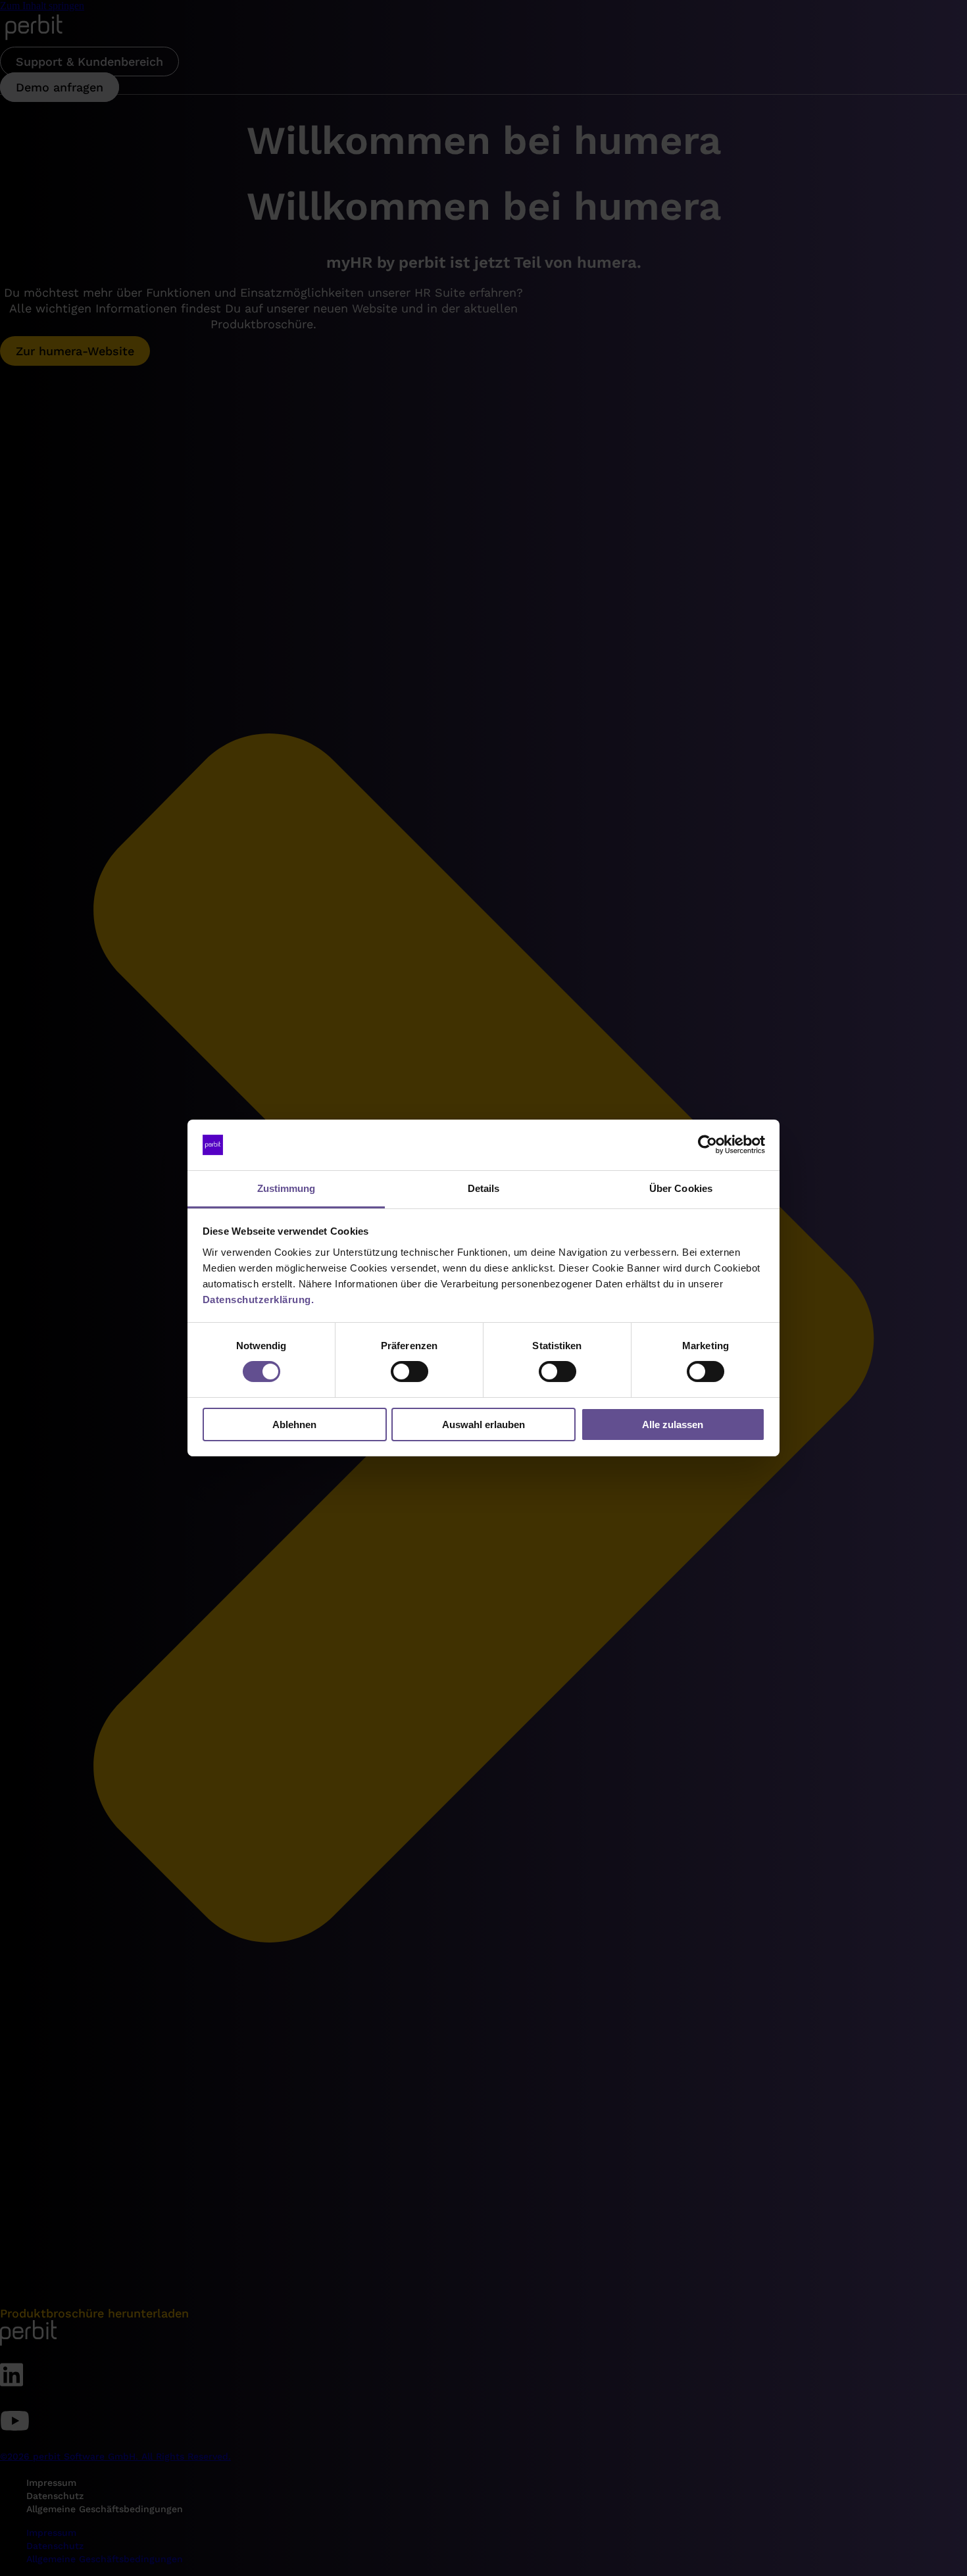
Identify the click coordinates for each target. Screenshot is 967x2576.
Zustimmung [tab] (286, 1188)
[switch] (409, 1372)
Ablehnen (294, 1424)
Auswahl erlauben (484, 1424)
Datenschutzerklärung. (259, 1300)
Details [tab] (484, 1188)
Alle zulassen (673, 1424)
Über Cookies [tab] (681, 1188)
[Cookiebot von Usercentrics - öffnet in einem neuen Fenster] (707, 1145)
